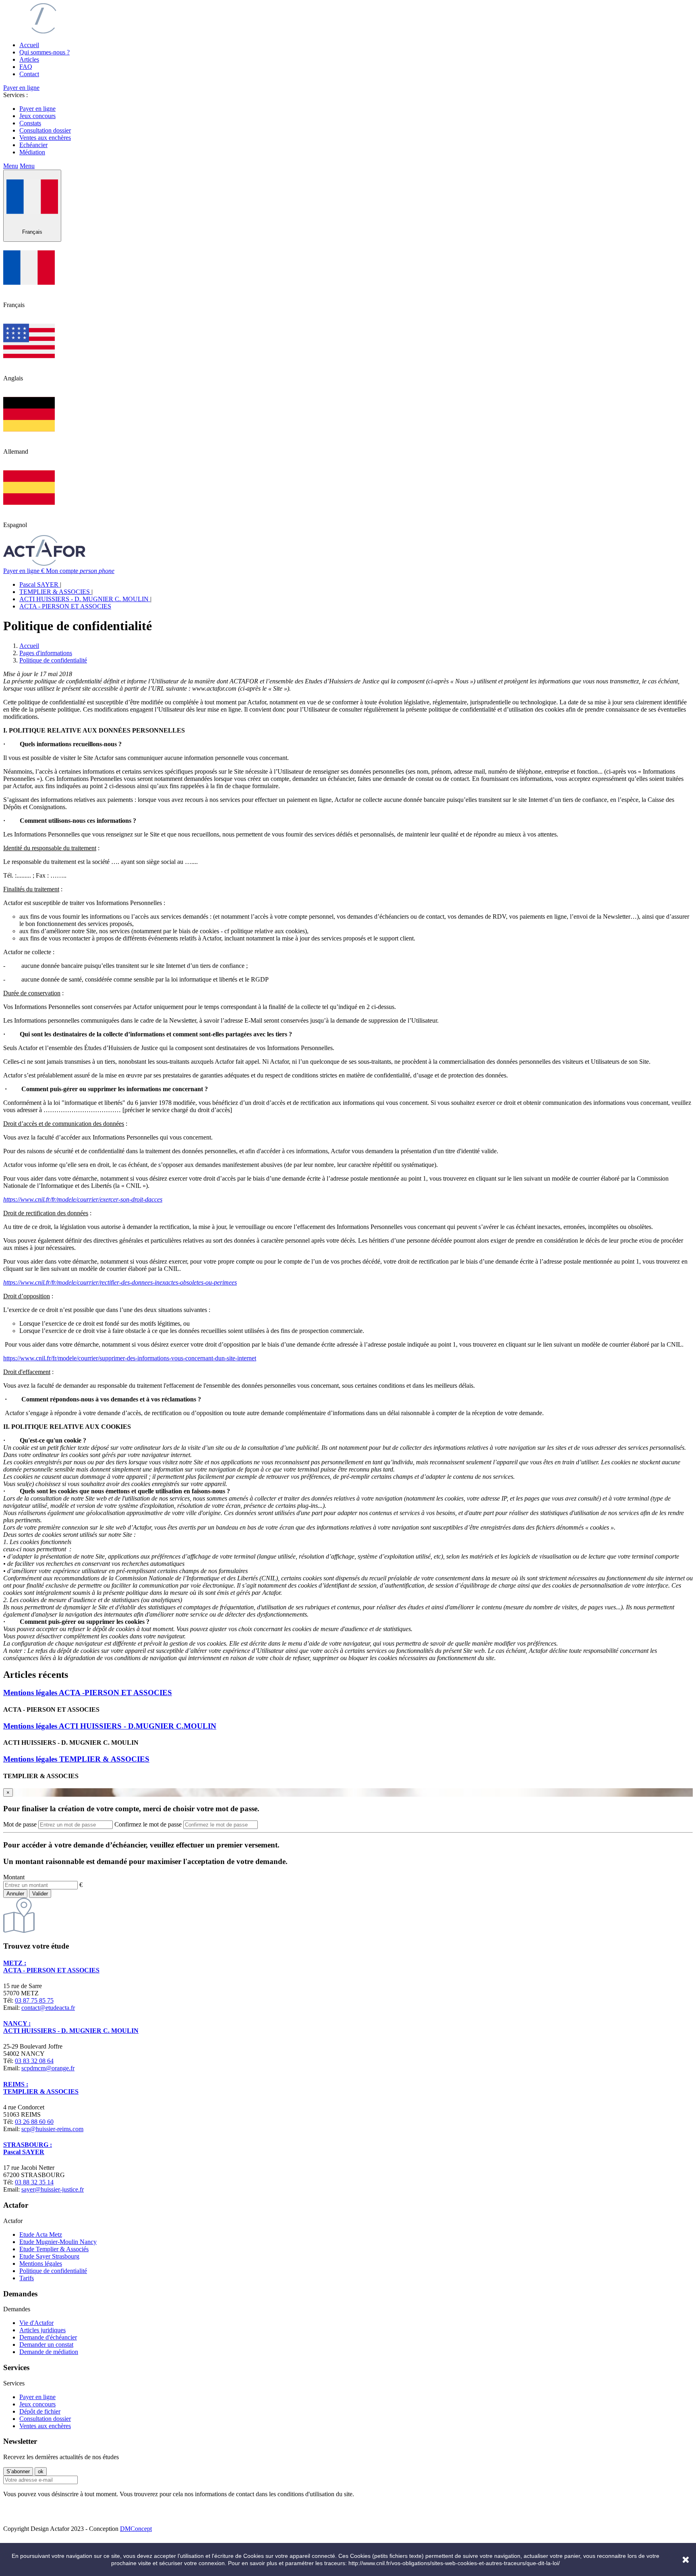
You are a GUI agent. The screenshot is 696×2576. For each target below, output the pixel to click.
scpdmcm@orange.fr (48, 2068)
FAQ (26, 67)
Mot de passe (20, 1824)
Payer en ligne (21, 88)
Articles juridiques (42, 2330)
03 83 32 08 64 (34, 2061)
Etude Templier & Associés (54, 2249)
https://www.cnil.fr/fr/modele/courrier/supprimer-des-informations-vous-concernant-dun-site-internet (130, 1358)
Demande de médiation (49, 2352)
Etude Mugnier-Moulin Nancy (58, 2242)
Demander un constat (46, 2345)
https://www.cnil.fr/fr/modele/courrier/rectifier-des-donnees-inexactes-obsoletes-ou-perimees (120, 1282)
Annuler (15, 1894)
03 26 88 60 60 (34, 2122)
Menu (11, 166)
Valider (40, 1894)
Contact (29, 74)
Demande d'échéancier (48, 2337)
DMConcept (136, 2529)
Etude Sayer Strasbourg (49, 2256)
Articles (29, 59)
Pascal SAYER (40, 584)
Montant (14, 1877)
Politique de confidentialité (53, 2271)
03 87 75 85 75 (34, 2000)
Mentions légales (41, 2264)
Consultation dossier (45, 130)
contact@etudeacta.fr (48, 2008)
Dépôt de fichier (40, 2411)
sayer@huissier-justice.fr (53, 2189)
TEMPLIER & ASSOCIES (55, 592)
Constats (30, 123)
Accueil (29, 45)
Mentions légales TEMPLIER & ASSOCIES (76, 1759)
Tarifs (27, 2278)
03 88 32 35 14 (34, 2182)
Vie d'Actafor (36, 2323)
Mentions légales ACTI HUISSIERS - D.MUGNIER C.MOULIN (110, 1726)
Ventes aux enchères (45, 138)
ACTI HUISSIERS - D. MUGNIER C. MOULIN (85, 599)
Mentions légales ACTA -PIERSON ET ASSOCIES (88, 1693)
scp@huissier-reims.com (52, 2129)
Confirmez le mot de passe (148, 1824)
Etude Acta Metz (41, 2235)
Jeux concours (37, 116)
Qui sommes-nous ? (45, 52)
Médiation (32, 152)
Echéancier (33, 145)
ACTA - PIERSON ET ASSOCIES (65, 606)
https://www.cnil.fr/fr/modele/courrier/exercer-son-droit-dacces (83, 1199)
